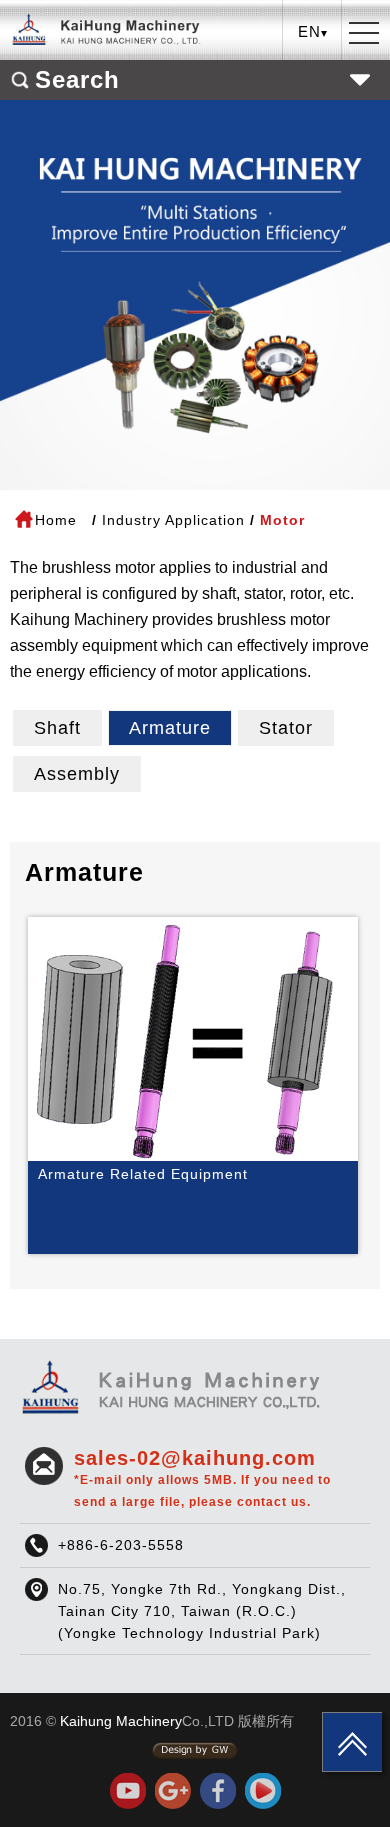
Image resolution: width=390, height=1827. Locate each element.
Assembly (77, 774)
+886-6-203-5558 (121, 1545)
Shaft (57, 728)
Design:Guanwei (195, 1751)
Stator (286, 728)
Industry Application (173, 520)
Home (56, 520)
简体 (313, 136)
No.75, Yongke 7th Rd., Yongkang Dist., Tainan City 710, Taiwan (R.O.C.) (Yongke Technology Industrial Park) (202, 1611)
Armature (170, 728)
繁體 (313, 74)
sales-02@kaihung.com (202, 1478)
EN (313, 105)
